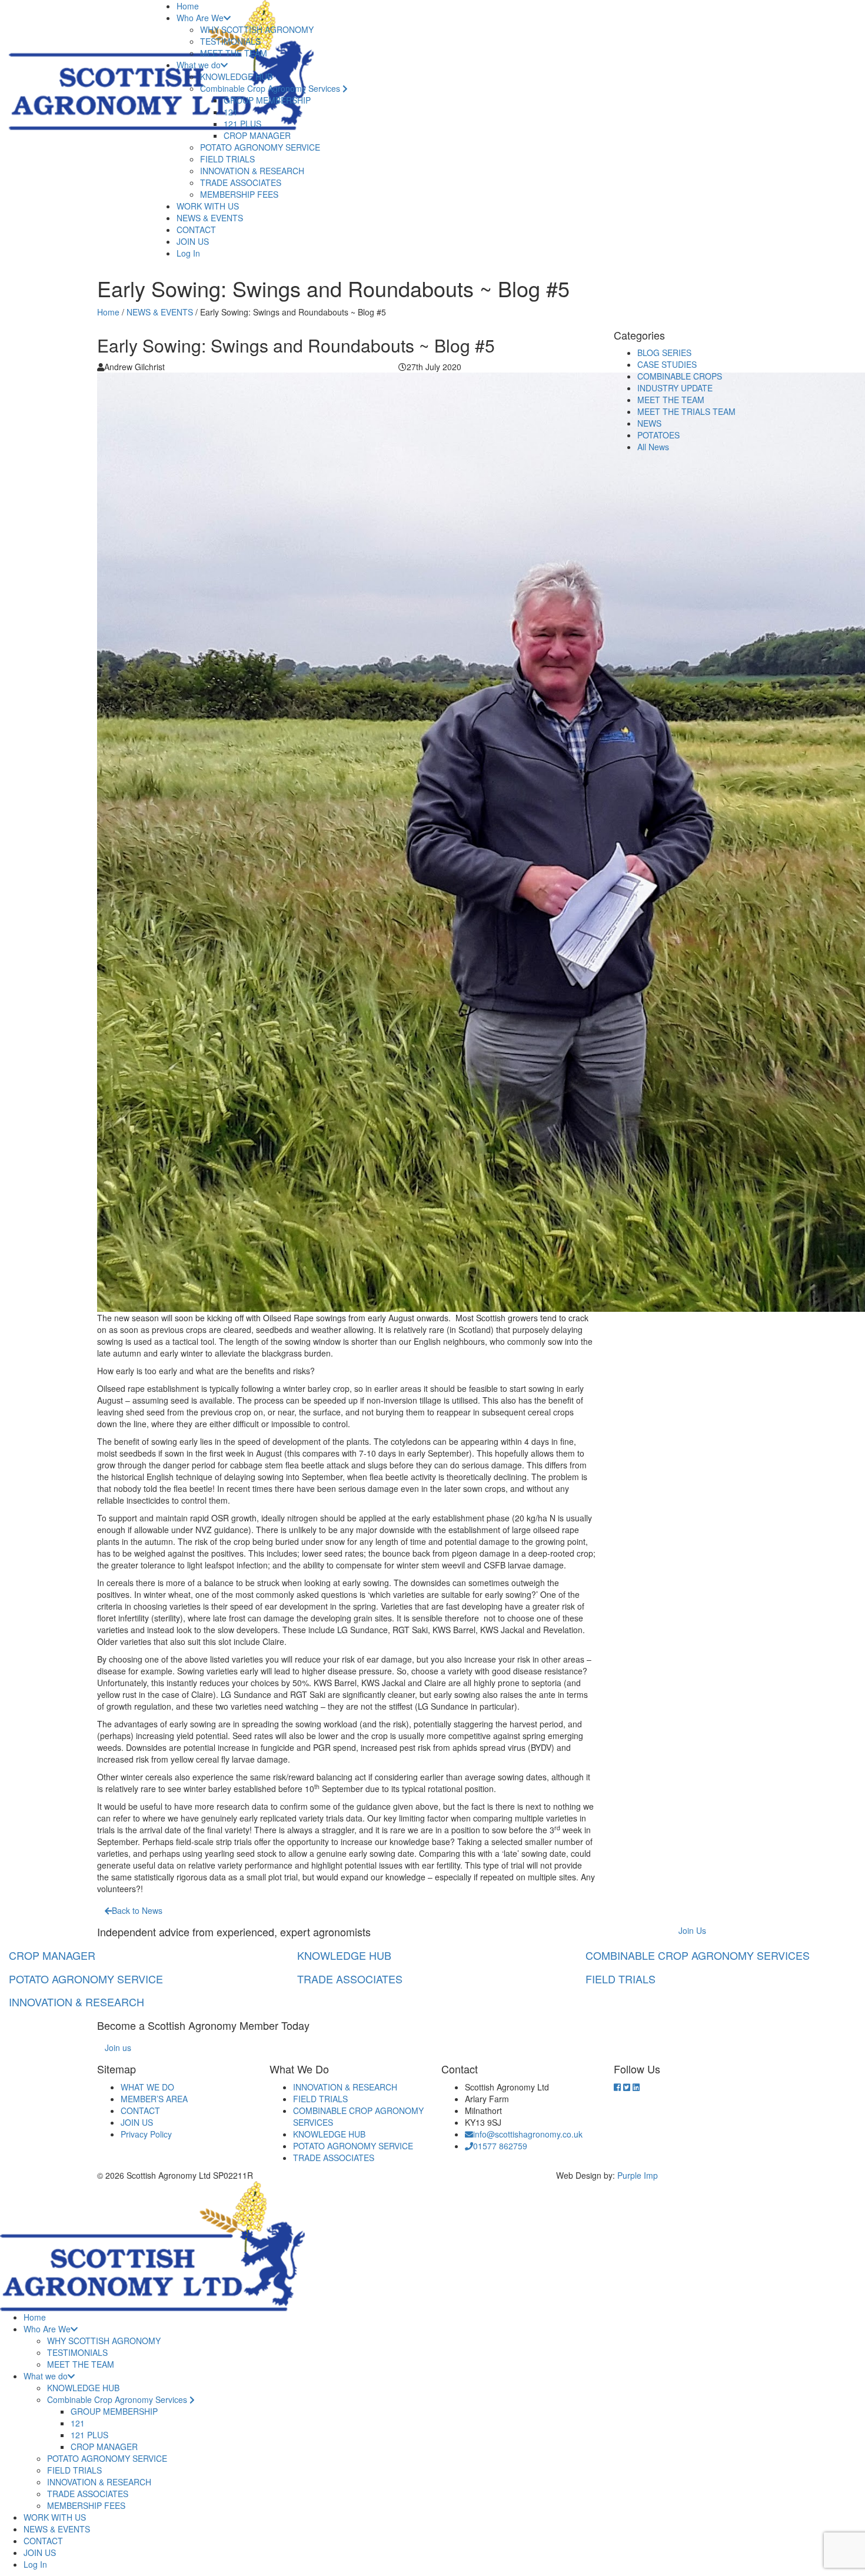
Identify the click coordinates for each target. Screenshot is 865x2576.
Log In (188, 253)
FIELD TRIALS (227, 159)
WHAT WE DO (147, 2087)
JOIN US (193, 241)
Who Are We (200, 18)
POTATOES (658, 435)
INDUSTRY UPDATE (675, 388)
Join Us (692, 1930)
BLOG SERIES (664, 353)
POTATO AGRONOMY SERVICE (260, 147)
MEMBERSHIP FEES (239, 194)
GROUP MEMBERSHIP (267, 100)
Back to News (137, 1910)
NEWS (649, 423)
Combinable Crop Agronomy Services (271, 88)
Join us (118, 2047)
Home (188, 6)
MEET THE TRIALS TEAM (686, 411)
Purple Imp (638, 2175)
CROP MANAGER (257, 135)
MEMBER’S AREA (154, 2099)
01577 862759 (500, 2146)
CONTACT (196, 230)
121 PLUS (242, 124)
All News (653, 447)
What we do (199, 65)
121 (231, 112)
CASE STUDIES (667, 364)
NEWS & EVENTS (210, 218)
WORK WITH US (208, 206)
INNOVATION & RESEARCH (252, 171)
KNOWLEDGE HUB (236, 77)
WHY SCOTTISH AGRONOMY (257, 29)
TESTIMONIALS (230, 41)
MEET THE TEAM (234, 53)
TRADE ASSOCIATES (241, 182)
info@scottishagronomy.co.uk (528, 2134)
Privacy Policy (146, 2134)
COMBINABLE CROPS (680, 376)
